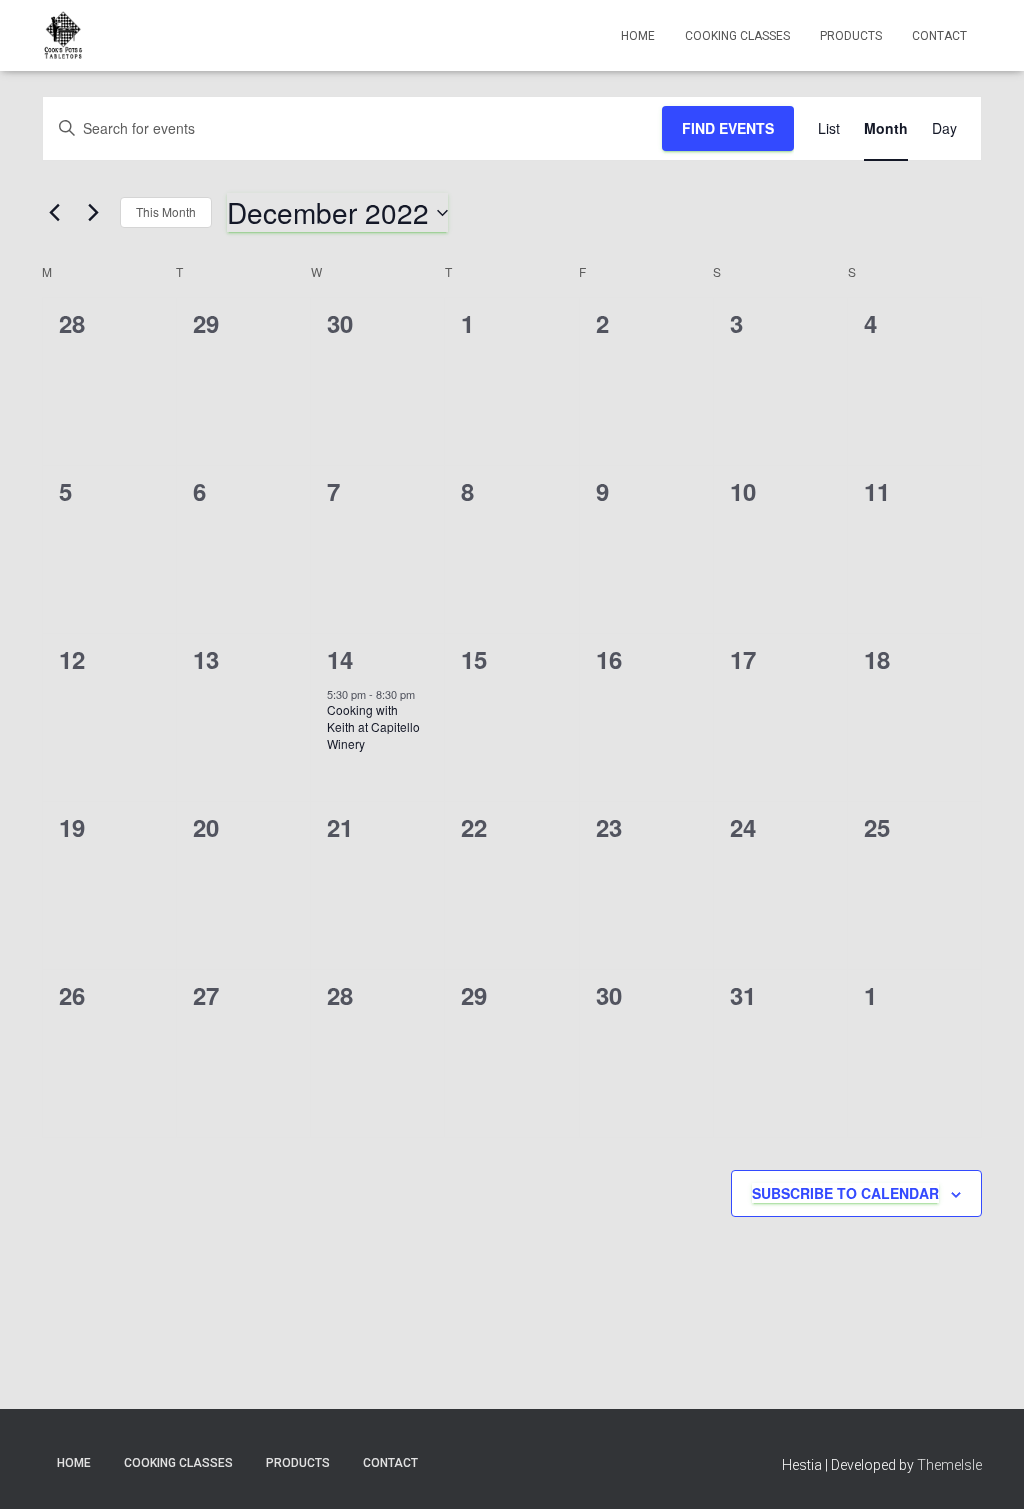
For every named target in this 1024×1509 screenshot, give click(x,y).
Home (638, 36)
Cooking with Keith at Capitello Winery (373, 726)
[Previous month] (54, 213)
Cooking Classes (737, 36)
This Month (166, 211)
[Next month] (93, 213)
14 (340, 659)
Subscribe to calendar (845, 1193)
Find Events (728, 128)
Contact (939, 36)
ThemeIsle (949, 1465)
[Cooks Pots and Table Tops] (63, 36)
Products (851, 36)
